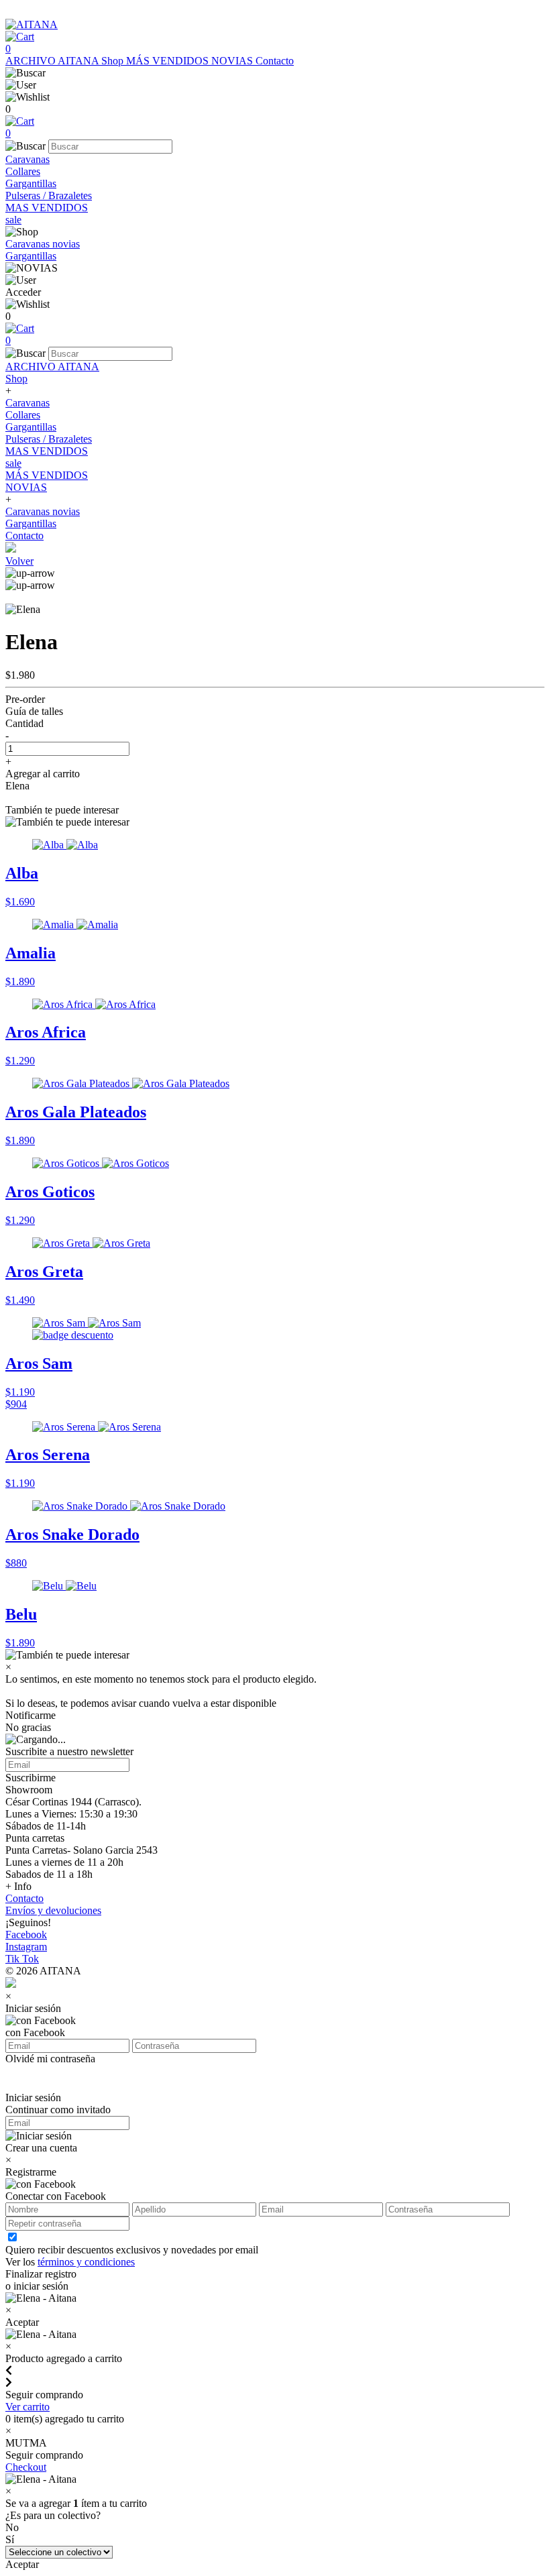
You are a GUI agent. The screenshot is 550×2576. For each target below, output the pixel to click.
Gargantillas (31, 183)
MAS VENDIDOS (47, 208)
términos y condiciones (86, 2262)
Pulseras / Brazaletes (49, 195)
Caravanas (27, 159)
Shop (114, 61)
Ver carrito (27, 2407)
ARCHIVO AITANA (53, 61)
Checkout (26, 2467)
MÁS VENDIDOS (169, 61)
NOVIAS (233, 61)
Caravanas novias (43, 244)
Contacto (275, 61)
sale (13, 220)
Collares (23, 171)
